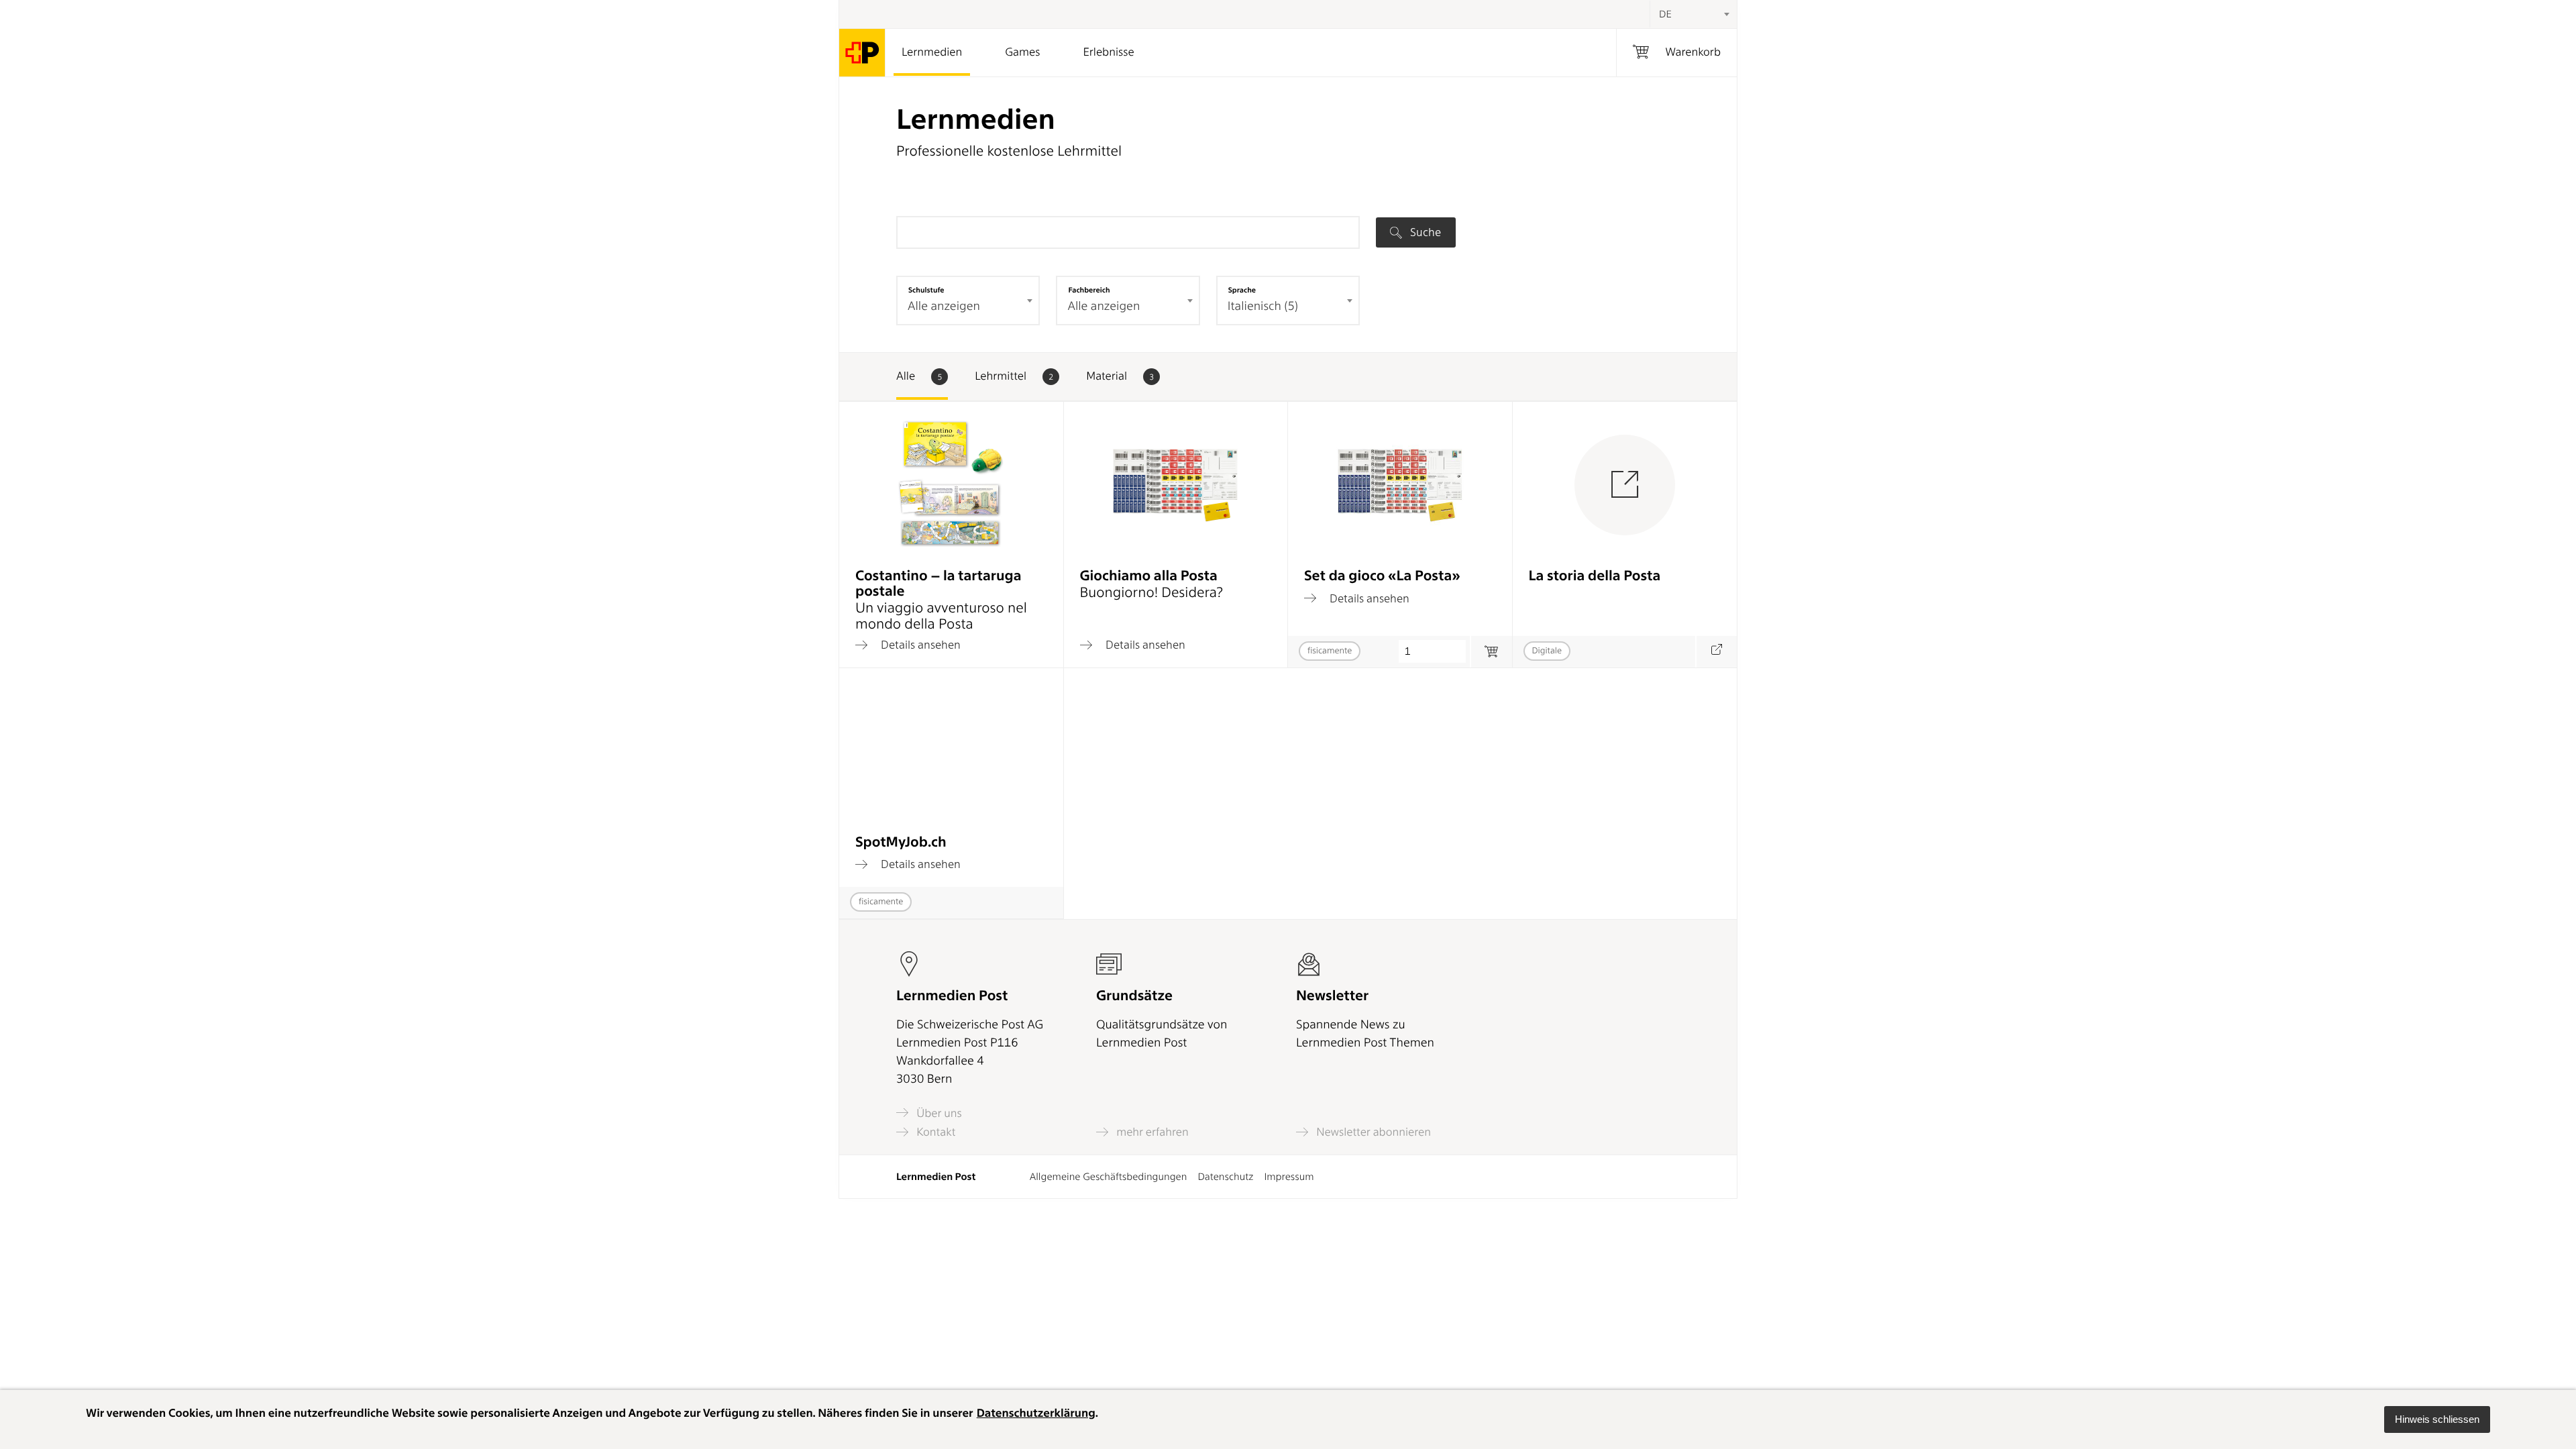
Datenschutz (1225, 1177)
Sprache (1242, 290)
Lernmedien (932, 52)
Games (1022, 52)
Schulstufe (926, 290)
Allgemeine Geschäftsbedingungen (1109, 1177)
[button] (2437, 1419)
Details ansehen (919, 645)
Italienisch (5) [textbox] (1263, 306)
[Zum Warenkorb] (1491, 652)
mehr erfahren (1151, 1132)
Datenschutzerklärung (1036, 1413)
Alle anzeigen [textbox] (944, 306)
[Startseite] (862, 53)
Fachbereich (1089, 290)
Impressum (1289, 1177)
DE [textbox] (1665, 14)
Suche (1424, 232)
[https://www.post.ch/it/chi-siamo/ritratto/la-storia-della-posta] (1716, 652)
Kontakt (934, 1132)
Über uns (938, 1113)
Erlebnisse (1108, 52)
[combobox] (1693, 14)
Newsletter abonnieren (1372, 1132)
